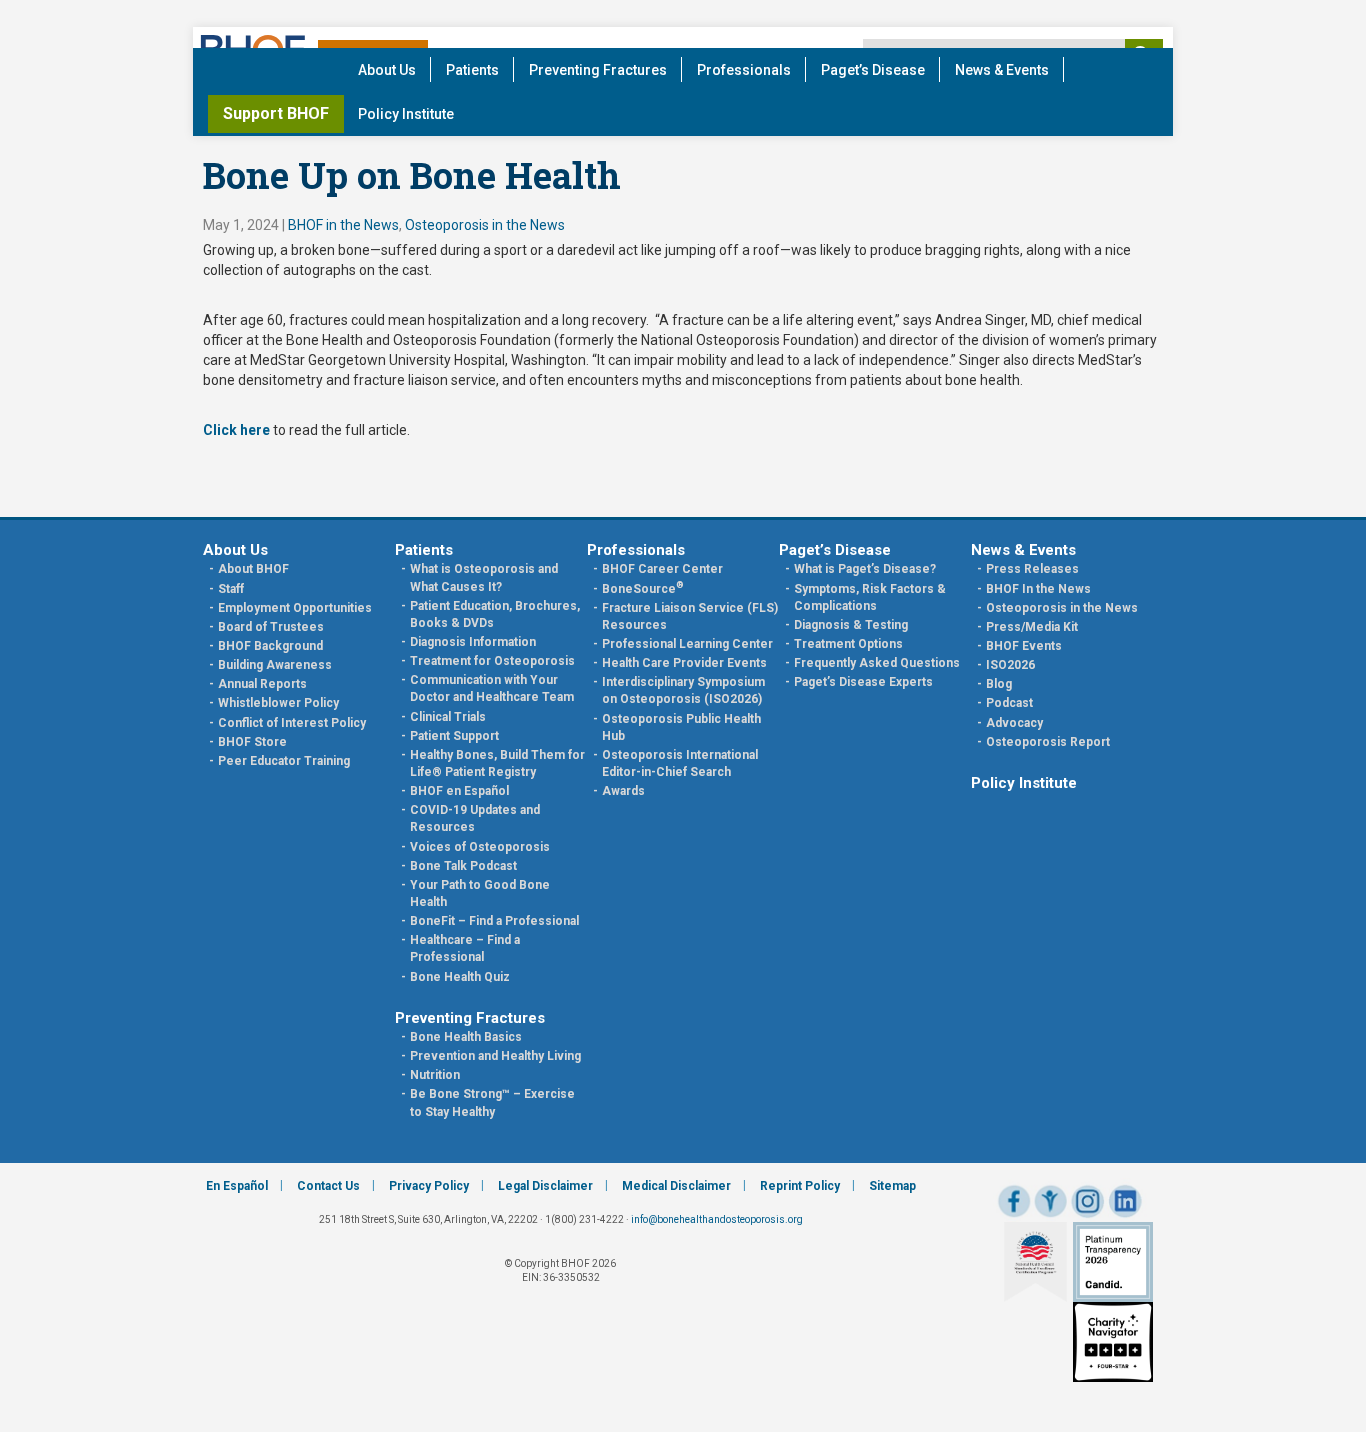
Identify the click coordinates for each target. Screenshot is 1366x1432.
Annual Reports (262, 684)
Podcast (1009, 703)
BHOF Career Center (662, 569)
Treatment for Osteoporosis (492, 661)
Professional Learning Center (687, 644)
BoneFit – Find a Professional (494, 921)
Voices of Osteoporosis (480, 847)
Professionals (744, 70)
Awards (623, 791)
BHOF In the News (1038, 589)
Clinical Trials (448, 717)
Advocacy (1014, 723)
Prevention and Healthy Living (495, 1056)
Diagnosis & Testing (851, 625)
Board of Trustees (271, 627)
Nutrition (435, 1075)
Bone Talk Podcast (463, 866)
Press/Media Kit (1032, 627)
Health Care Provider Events (684, 663)
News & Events (1002, 70)
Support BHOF (276, 113)
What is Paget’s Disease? (865, 569)
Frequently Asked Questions (877, 663)
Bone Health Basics (466, 1037)
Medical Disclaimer (676, 1186)
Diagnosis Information (473, 642)
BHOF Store (252, 742)
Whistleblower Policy (278, 703)
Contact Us (328, 1186)
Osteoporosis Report (1048, 742)
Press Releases (1032, 569)
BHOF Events (1024, 646)
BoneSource (643, 589)
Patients (472, 70)
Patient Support (454, 736)
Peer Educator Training (284, 761)
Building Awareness (275, 665)
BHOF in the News (343, 225)
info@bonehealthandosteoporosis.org (717, 1219)
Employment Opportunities (295, 608)
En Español (237, 1186)
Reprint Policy (800, 1186)
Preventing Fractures (598, 70)
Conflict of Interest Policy (292, 723)
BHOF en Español (459, 791)
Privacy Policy (429, 1186)
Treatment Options (848, 644)
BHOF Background (270, 646)
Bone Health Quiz (460, 977)
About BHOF (253, 569)
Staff (231, 589)
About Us (387, 70)
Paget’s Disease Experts (863, 682)
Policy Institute (406, 114)
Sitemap (892, 1186)
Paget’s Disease (873, 70)
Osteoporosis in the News (485, 225)
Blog (999, 684)
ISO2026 (1010, 665)
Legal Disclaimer (545, 1186)
